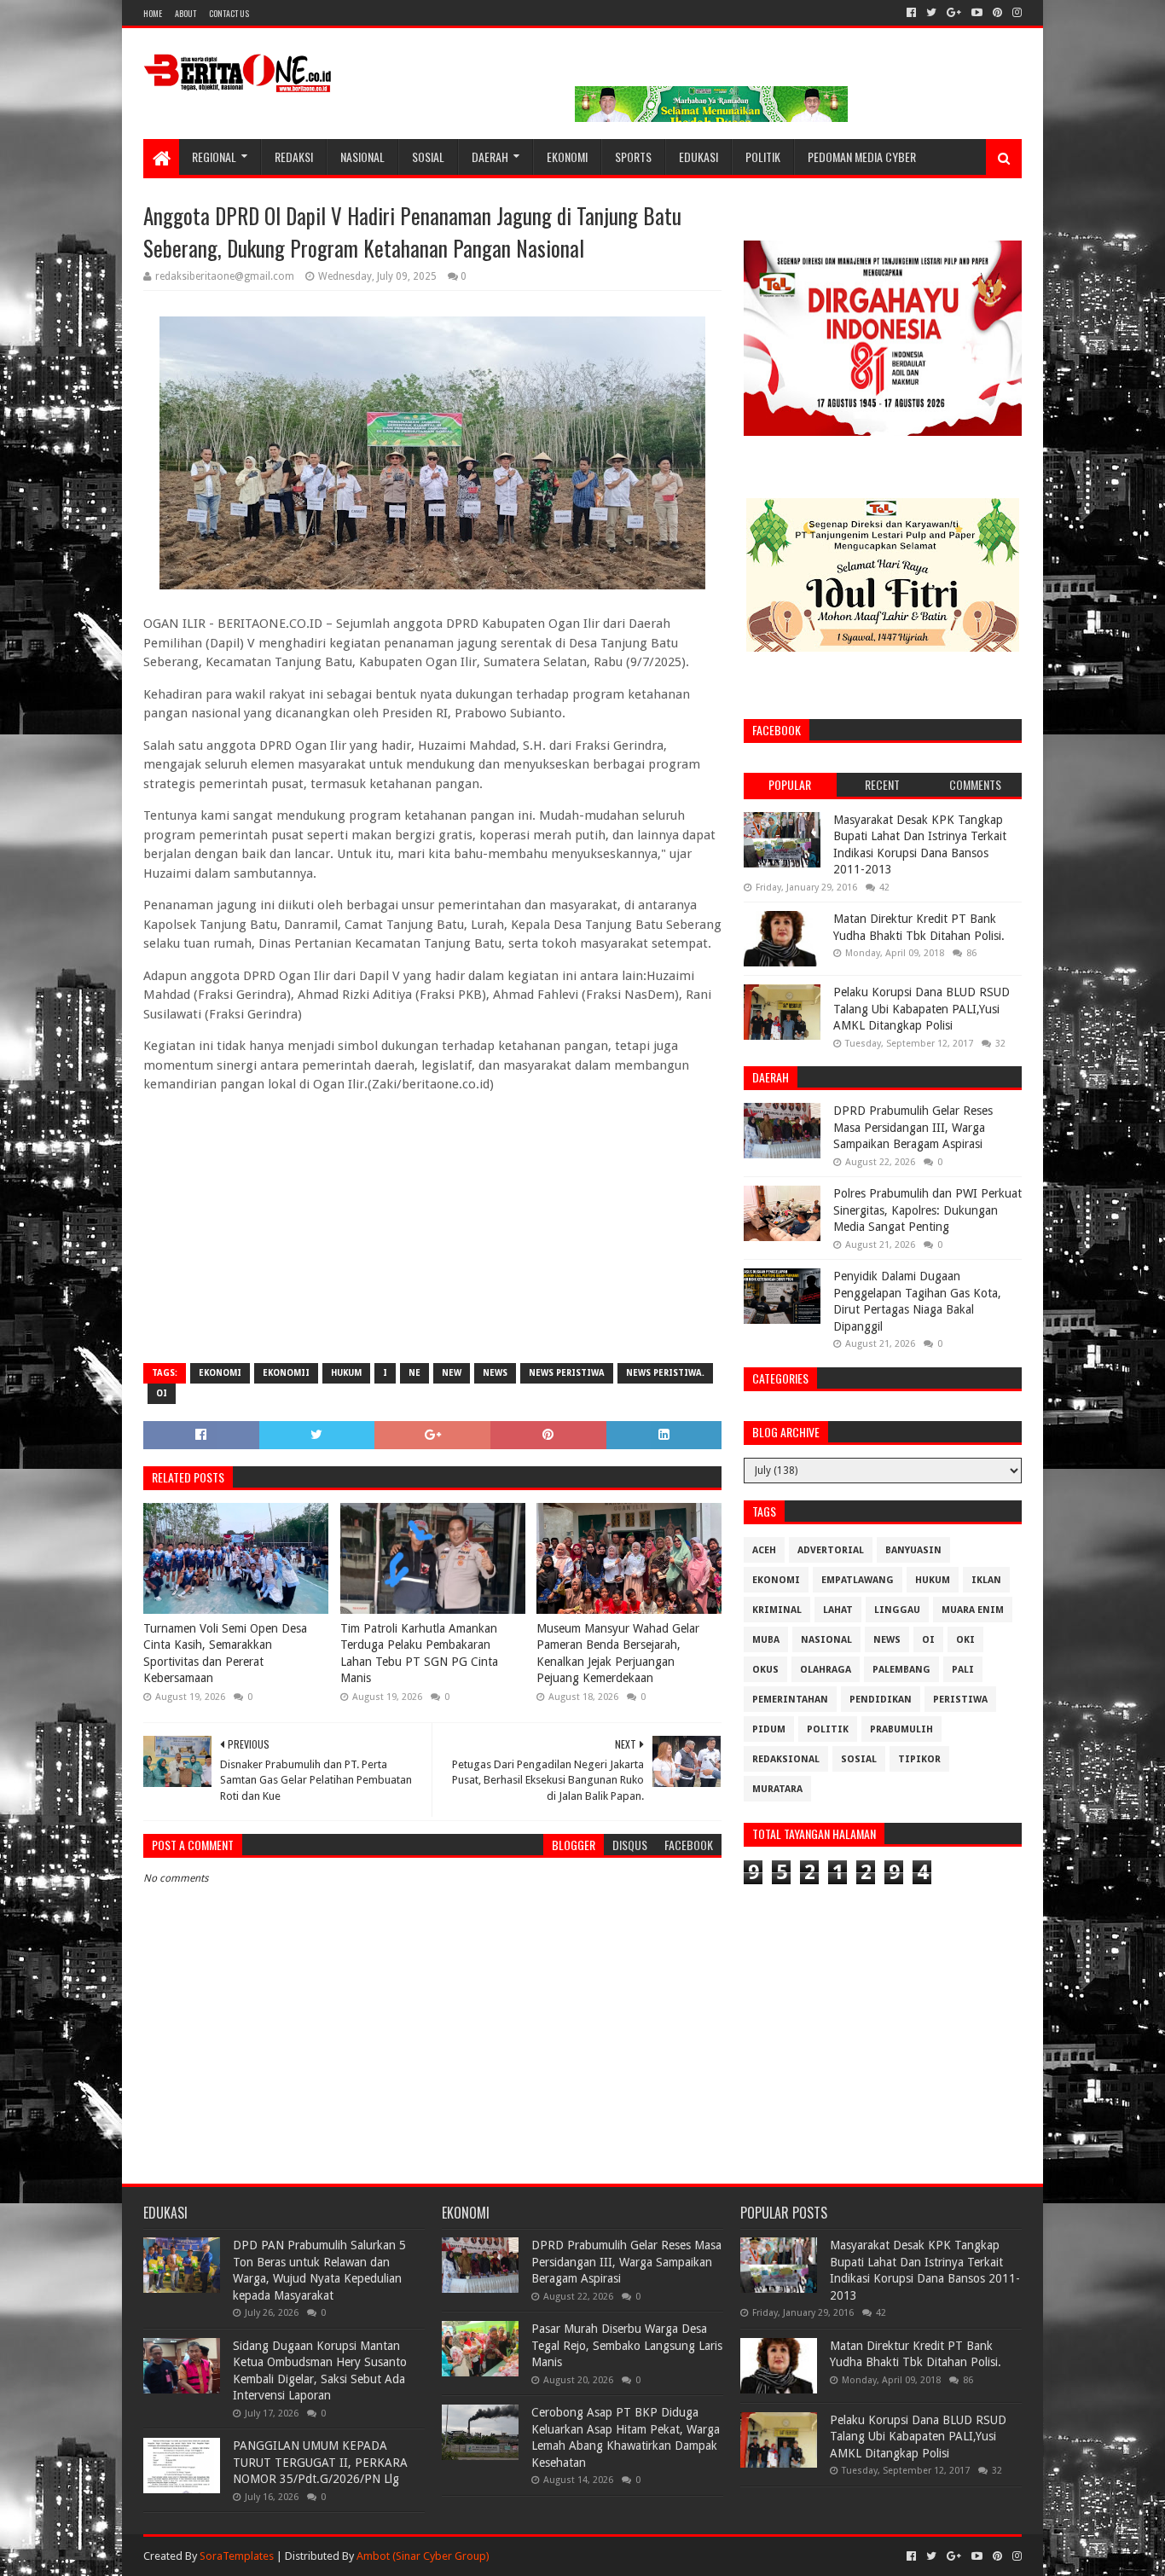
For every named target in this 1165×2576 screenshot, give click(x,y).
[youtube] (977, 13)
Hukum (346, 1373)
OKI (965, 1640)
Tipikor (919, 1759)
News (495, 1373)
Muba (766, 1640)
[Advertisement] (432, 1227)
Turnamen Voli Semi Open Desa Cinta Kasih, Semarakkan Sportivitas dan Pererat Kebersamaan (225, 1654)
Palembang (901, 1670)
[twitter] (931, 13)
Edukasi (698, 157)
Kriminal (777, 1610)
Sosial (428, 157)
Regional (214, 157)
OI (162, 1393)
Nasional (362, 157)
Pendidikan (881, 1700)
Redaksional (786, 1759)
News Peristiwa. (665, 1373)
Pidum (769, 1729)
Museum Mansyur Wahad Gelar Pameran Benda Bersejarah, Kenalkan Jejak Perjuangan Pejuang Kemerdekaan (618, 1654)
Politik (763, 157)
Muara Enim (973, 1610)
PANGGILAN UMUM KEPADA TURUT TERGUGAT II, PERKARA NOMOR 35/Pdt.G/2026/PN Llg (320, 2462)
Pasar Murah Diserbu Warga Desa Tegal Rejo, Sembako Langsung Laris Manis (627, 2345)
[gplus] (954, 13)
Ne (414, 1373)
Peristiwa (960, 1700)
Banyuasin (913, 1550)
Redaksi (294, 157)
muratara (777, 1789)
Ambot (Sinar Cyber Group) (423, 2556)
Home (153, 13)
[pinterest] (997, 13)
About (185, 13)
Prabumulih (901, 1729)
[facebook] (911, 13)
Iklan (986, 1580)
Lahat (838, 1610)
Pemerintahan (790, 1700)
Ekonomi (567, 157)
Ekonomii (286, 1373)
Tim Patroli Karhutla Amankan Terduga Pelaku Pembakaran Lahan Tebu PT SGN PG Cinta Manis (419, 1654)
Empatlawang (858, 1580)
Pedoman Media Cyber (862, 157)
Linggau (897, 1610)
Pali (963, 1670)
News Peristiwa (567, 1373)
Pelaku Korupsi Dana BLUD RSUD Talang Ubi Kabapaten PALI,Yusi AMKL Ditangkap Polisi (922, 1009)
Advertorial (831, 1550)
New (452, 1373)
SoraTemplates (237, 2556)
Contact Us (229, 13)
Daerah (490, 157)
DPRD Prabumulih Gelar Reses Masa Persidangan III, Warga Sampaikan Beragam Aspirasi (913, 1127)
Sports (633, 157)
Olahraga (826, 1670)
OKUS (765, 1670)
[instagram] (1015, 13)
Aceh (764, 1550)
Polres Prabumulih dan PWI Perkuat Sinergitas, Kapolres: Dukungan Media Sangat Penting (927, 1210)
